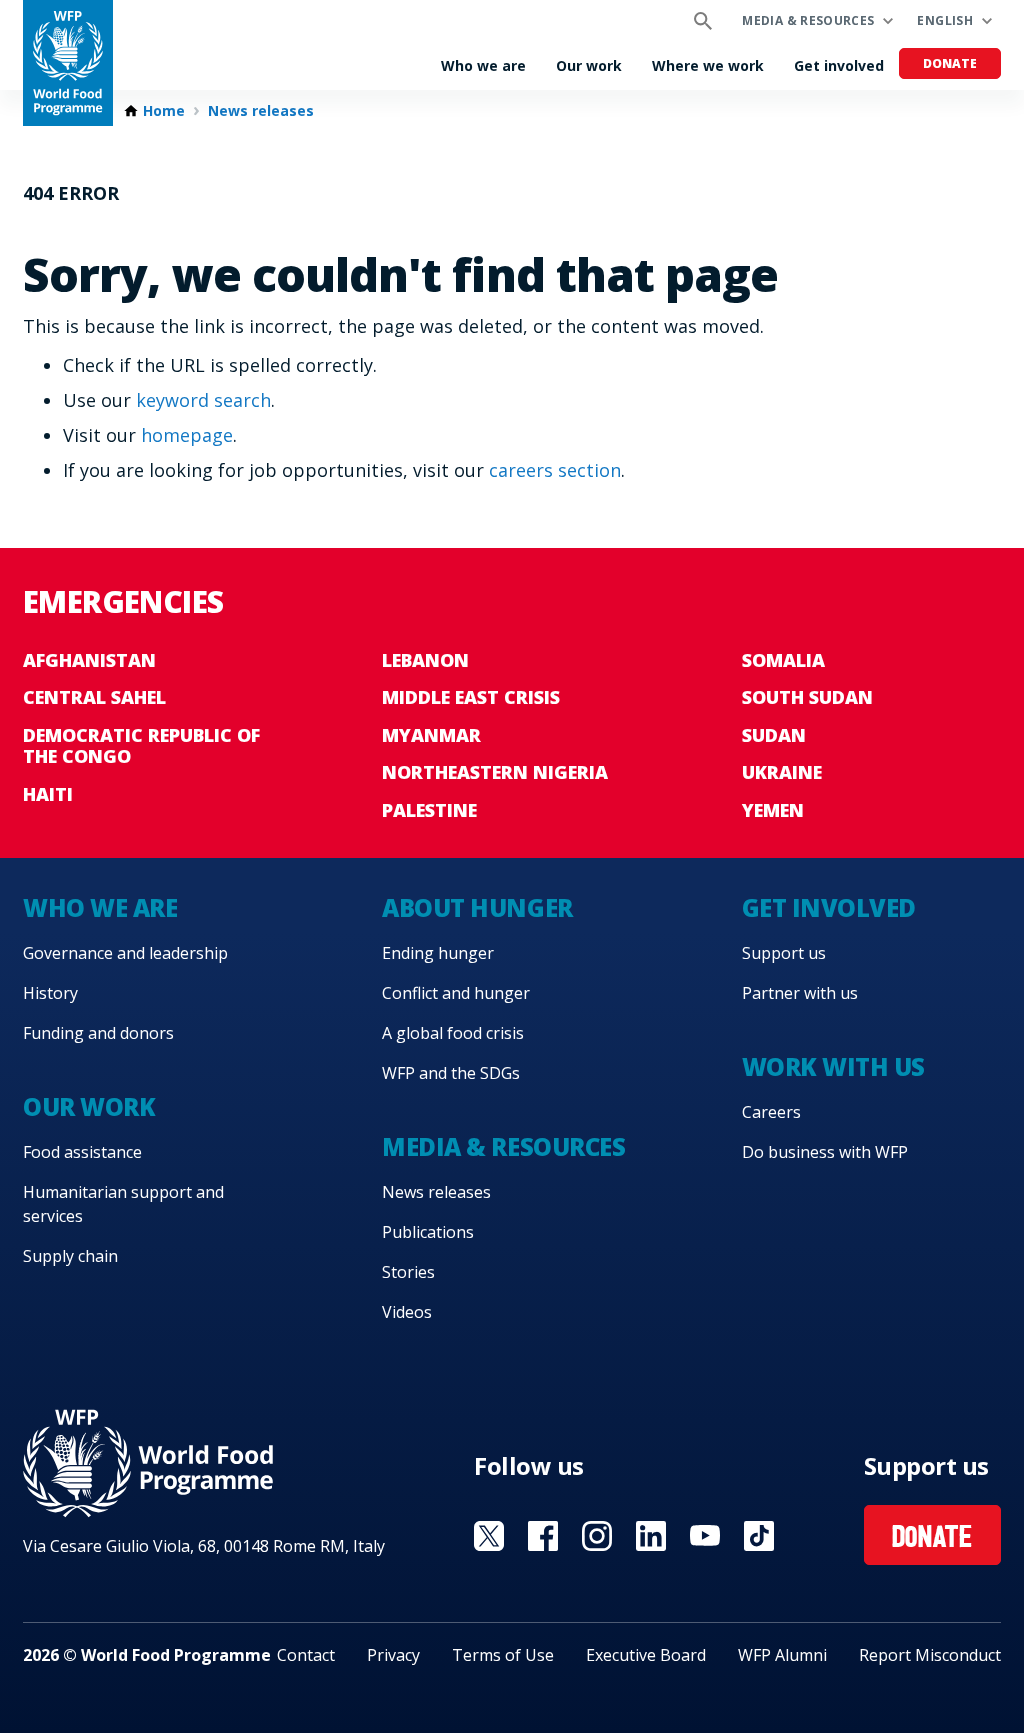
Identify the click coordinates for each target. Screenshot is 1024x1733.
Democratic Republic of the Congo (141, 746)
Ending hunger (438, 953)
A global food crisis (453, 1033)
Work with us (833, 1066)
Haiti (48, 794)
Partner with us (800, 993)
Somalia (783, 660)
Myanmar (431, 735)
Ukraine (782, 772)
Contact (306, 1655)
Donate (950, 63)
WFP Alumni (782, 1655)
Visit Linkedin (651, 1536)
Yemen (773, 810)
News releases (261, 111)
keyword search (203, 400)
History (50, 993)
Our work (589, 65)
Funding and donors (98, 1033)
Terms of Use (503, 1655)
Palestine (429, 810)
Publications (428, 1232)
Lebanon (425, 660)
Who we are (483, 65)
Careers (771, 1112)
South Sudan (807, 697)
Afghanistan (89, 660)
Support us (784, 953)
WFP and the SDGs (451, 1073)
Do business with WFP (825, 1152)
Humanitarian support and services (123, 1204)
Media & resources (808, 20)
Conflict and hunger (456, 993)
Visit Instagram (597, 1536)
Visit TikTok (759, 1536)
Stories (408, 1272)
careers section (555, 470)
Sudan (774, 735)
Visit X (489, 1536)
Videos (407, 1312)
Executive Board (646, 1655)
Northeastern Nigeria (495, 772)
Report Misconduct (930, 1655)
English (945, 20)
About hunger (477, 907)
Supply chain (70, 1256)
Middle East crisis (471, 697)
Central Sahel (94, 697)
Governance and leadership (125, 953)
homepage (187, 435)
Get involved (839, 65)
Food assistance (82, 1152)
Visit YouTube (705, 1536)
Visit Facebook (543, 1536)
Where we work (708, 65)
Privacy (393, 1655)
